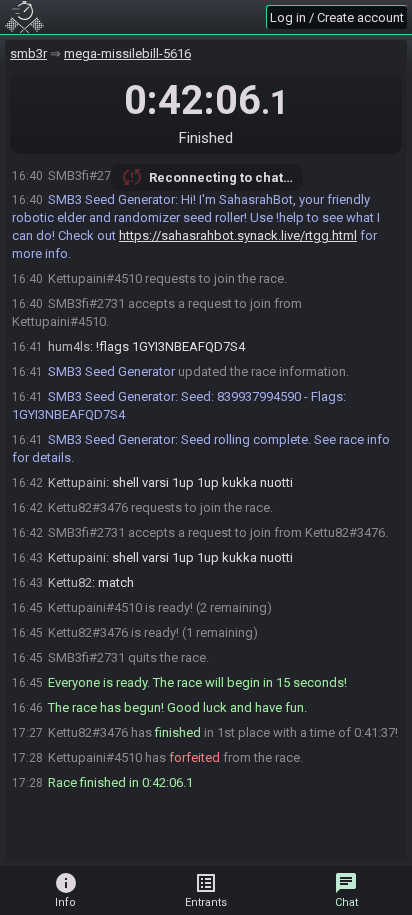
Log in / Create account (337, 17)
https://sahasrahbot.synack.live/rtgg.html (238, 235)
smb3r (28, 53)
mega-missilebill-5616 (127, 53)
